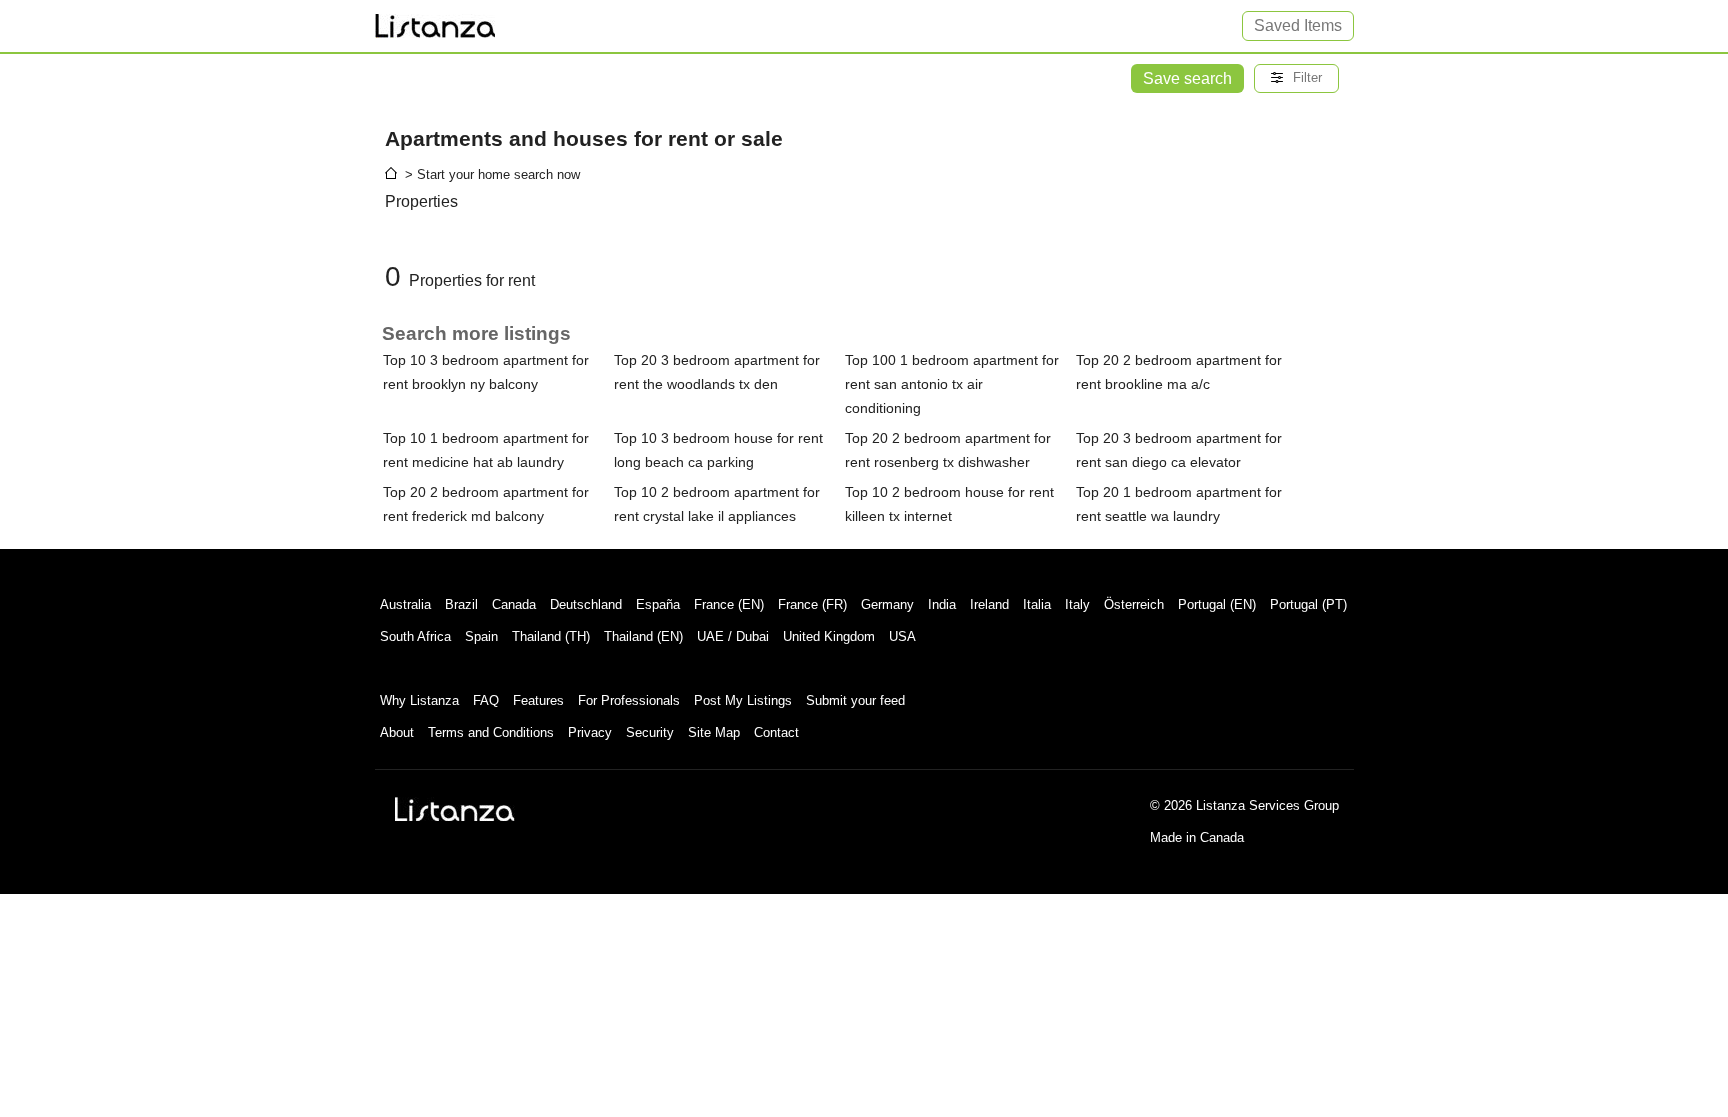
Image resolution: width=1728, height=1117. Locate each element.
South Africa (415, 636)
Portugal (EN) (1217, 604)
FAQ (486, 700)
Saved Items (1298, 25)
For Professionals (629, 700)
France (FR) (812, 604)
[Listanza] (455, 809)
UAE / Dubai (733, 636)
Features (538, 700)
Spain (481, 636)
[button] (1296, 78)
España (658, 604)
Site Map (714, 732)
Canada (514, 604)
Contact (776, 732)
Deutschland (586, 604)
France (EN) (729, 604)
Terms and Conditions (491, 732)
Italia (1037, 604)
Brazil (461, 604)
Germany (887, 604)
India (942, 604)
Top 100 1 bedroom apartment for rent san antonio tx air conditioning (952, 384)
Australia (405, 604)
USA (902, 636)
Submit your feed (855, 700)
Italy (1077, 604)
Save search (1187, 78)
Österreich (1134, 604)
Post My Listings (743, 700)
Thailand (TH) (551, 636)
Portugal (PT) (1308, 604)
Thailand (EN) (643, 636)
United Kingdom (829, 636)
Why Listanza (419, 700)
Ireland (989, 604)
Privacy (590, 732)
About (397, 732)
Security (650, 732)
